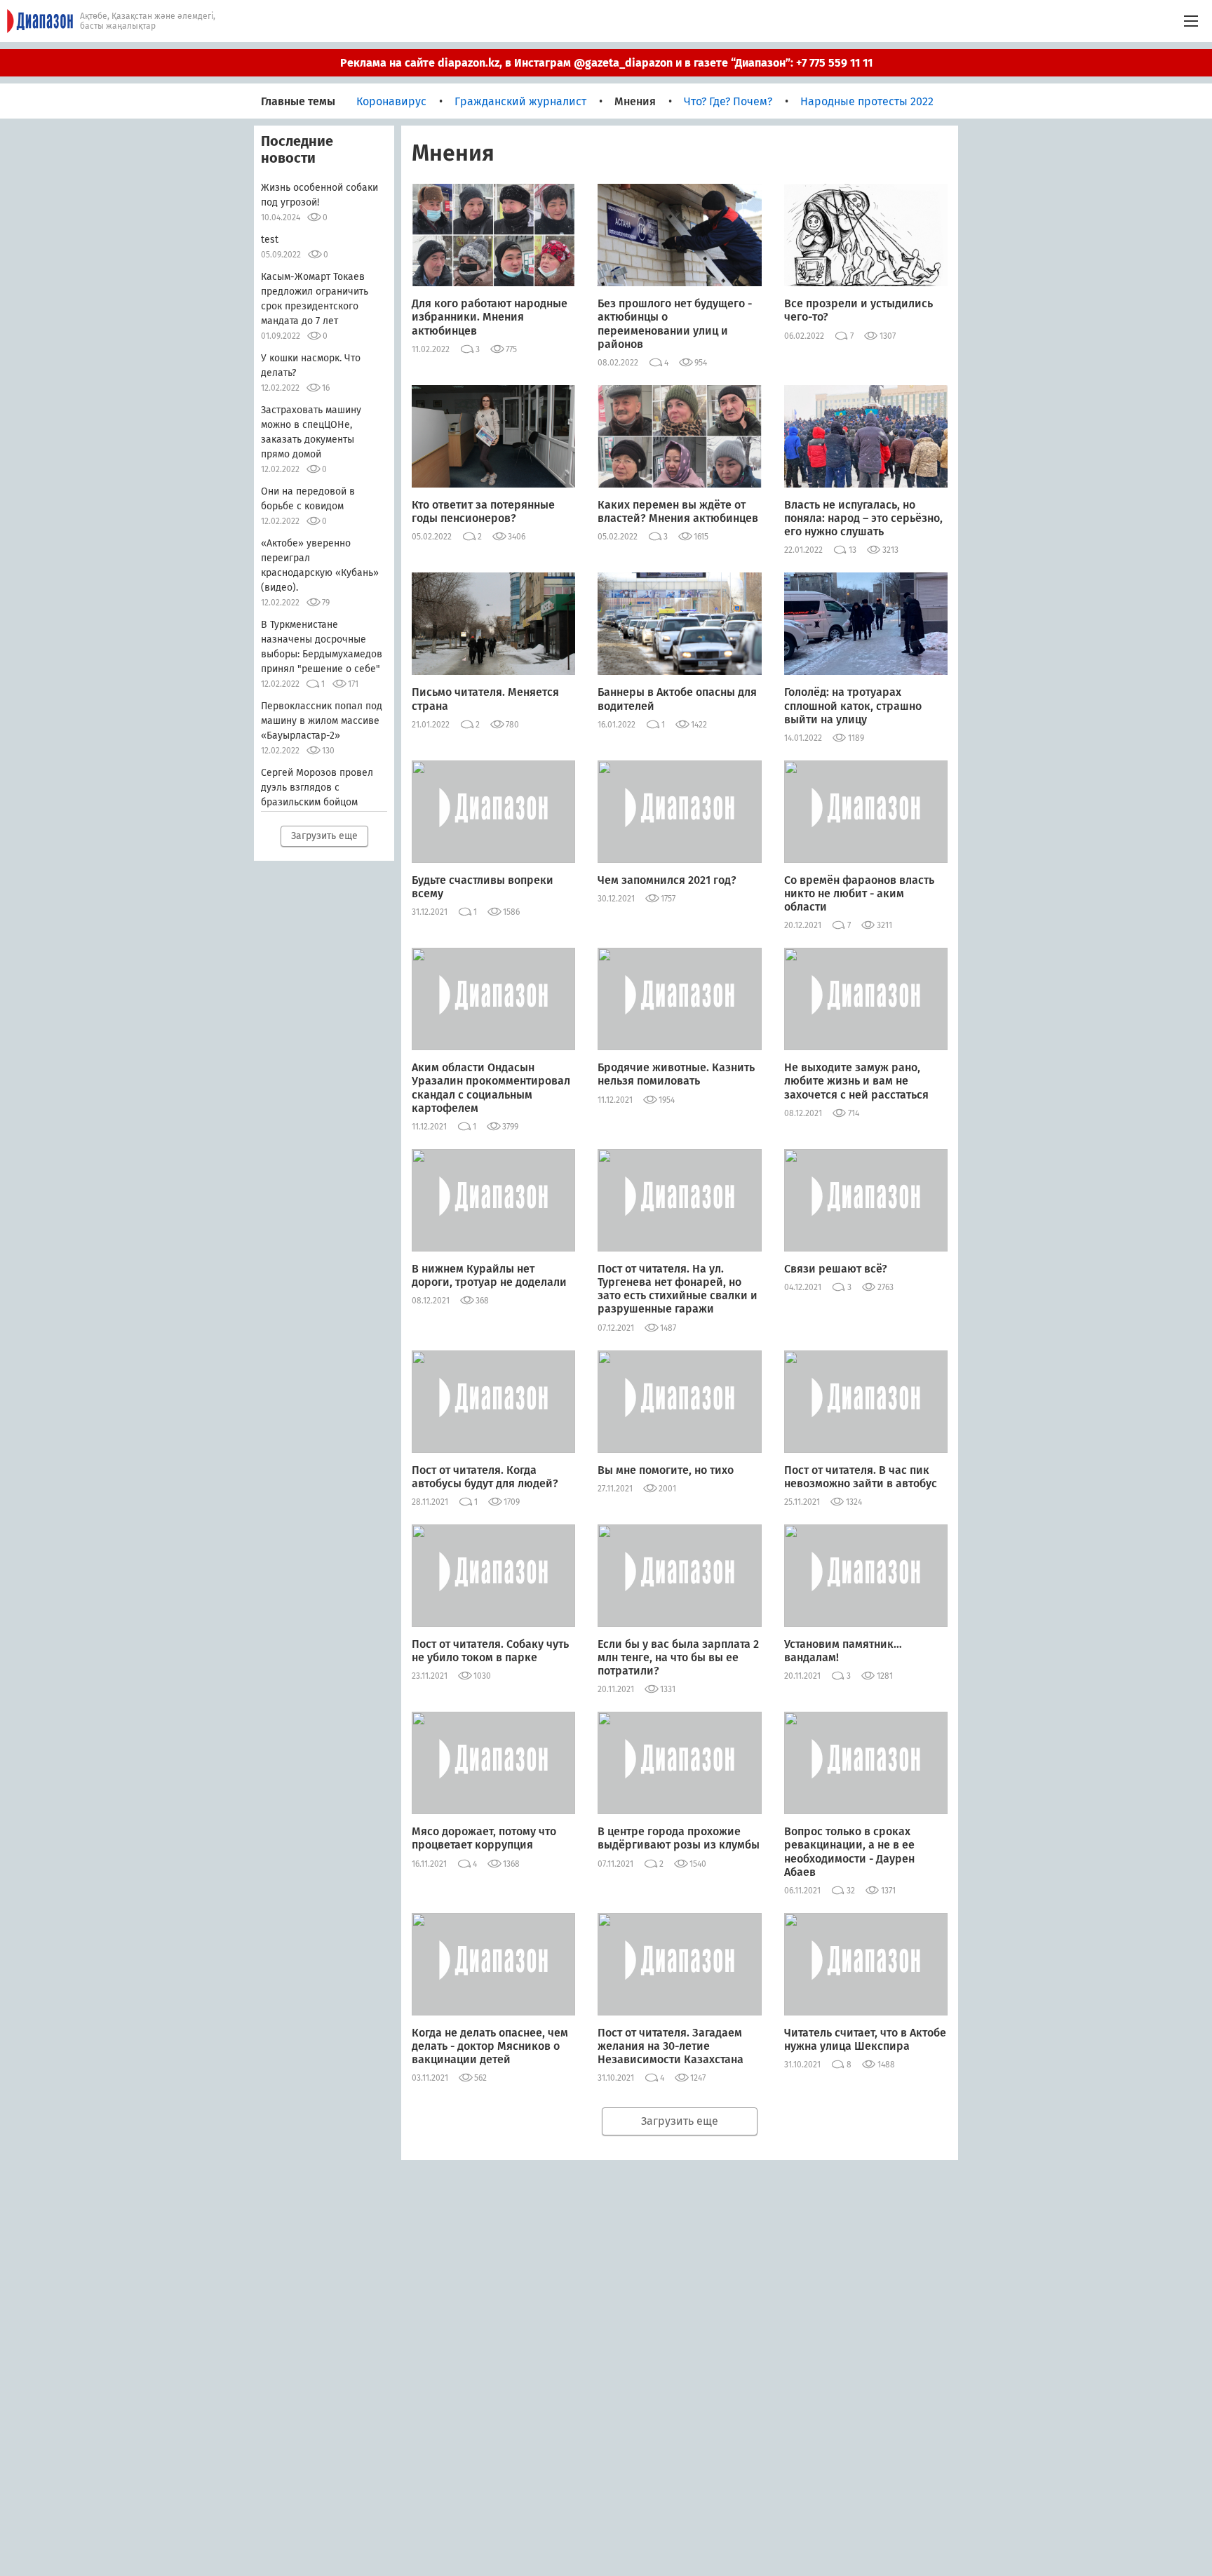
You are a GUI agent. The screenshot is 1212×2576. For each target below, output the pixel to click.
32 (851, 1891)
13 (853, 550)
